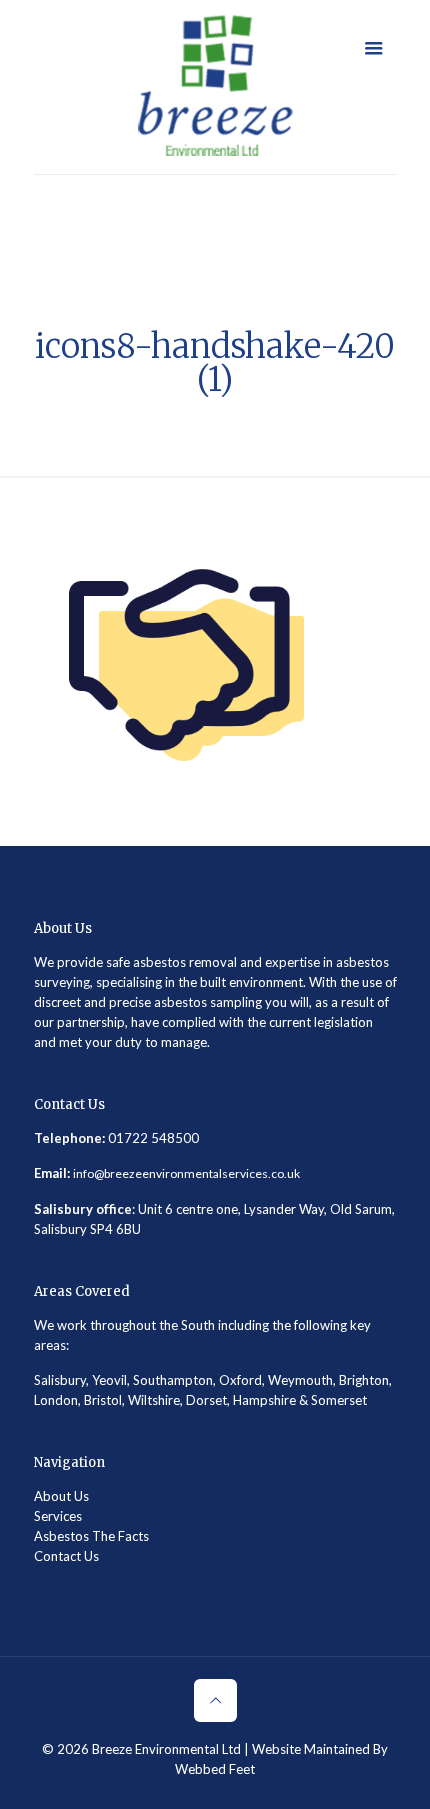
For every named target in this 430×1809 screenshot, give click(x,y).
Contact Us (66, 1556)
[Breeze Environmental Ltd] (215, 87)
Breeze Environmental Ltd (166, 1749)
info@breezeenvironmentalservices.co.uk (186, 1173)
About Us (61, 1496)
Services (58, 1516)
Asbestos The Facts (91, 1536)
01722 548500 (153, 1138)
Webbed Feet (215, 1769)
